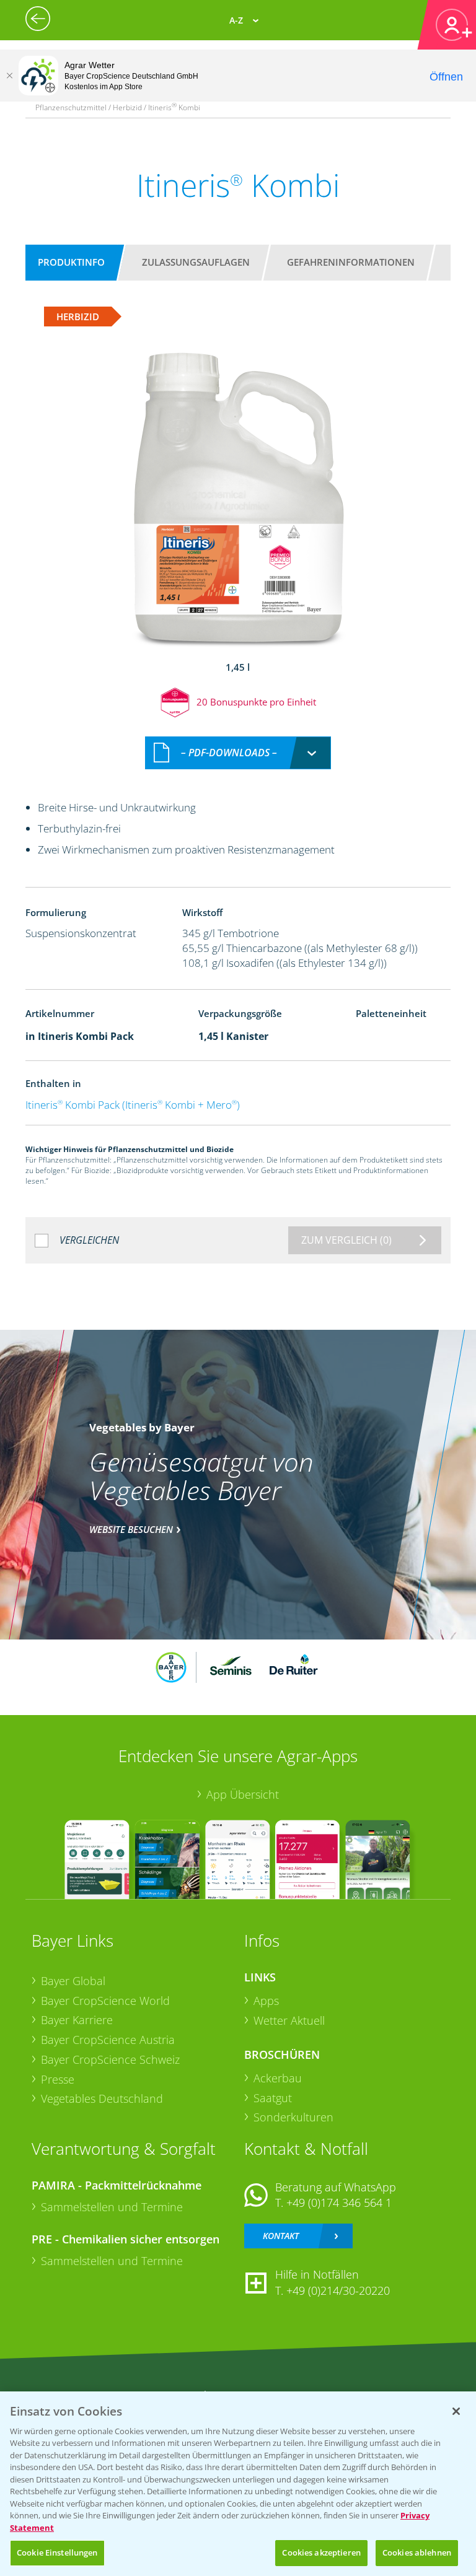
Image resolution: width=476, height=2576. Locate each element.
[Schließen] (9, 76)
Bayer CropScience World (105, 2001)
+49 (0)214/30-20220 (338, 2290)
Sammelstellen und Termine (112, 2207)
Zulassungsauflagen (196, 262)
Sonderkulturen (293, 2117)
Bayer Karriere (77, 2020)
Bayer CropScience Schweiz (110, 2059)
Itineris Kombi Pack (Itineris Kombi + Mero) (133, 1105)
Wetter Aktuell (289, 2020)
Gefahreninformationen (351, 262)
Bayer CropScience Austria (108, 2040)
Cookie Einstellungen (57, 2552)
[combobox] (238, 753)
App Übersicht (243, 1794)
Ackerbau (278, 2078)
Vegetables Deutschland (102, 2098)
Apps (266, 2001)
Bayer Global (73, 1981)
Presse (58, 2079)
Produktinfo (71, 262)
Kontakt (281, 2236)
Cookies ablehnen (417, 2552)
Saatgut (273, 2098)
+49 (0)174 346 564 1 (339, 2203)
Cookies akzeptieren (321, 2552)
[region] (238, 2484)
